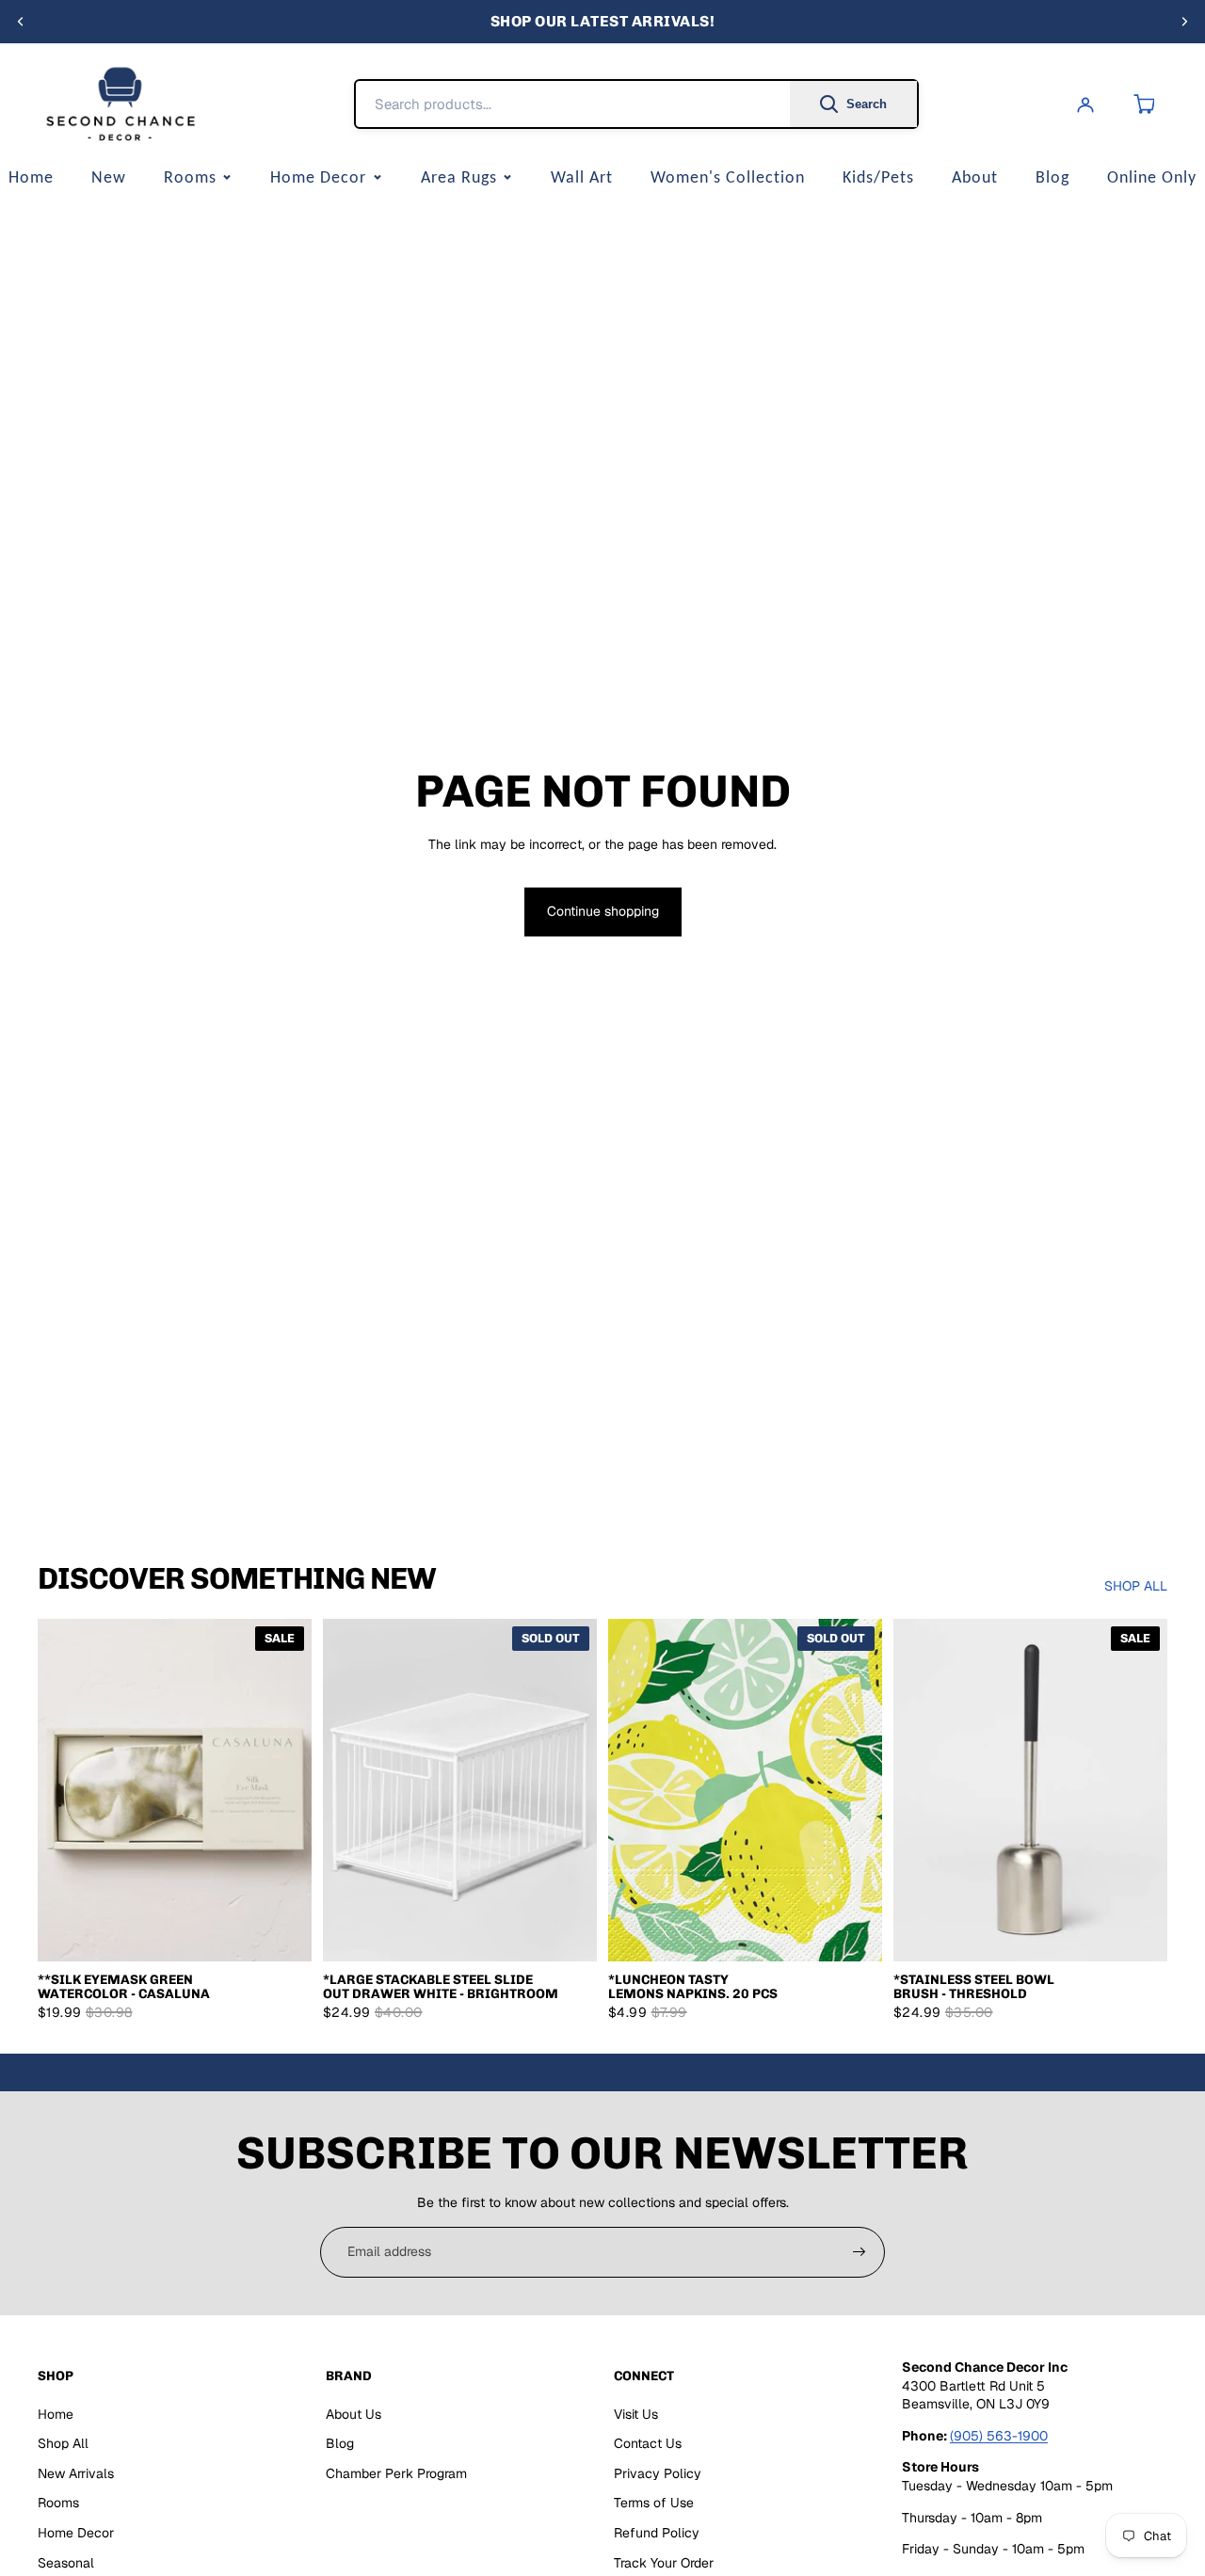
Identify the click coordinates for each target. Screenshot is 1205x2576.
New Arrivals (76, 2473)
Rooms (190, 177)
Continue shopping (603, 911)
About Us (353, 2414)
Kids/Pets (878, 177)
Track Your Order (664, 2563)
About (975, 177)
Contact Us (648, 2443)
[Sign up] (860, 2252)
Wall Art (582, 177)
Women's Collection (728, 177)
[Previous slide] (21, 22)
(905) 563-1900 (999, 2436)
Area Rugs (459, 177)
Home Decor (318, 177)
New (109, 177)
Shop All (63, 2443)
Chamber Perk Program (396, 2473)
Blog (1052, 177)
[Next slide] (1184, 22)
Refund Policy (657, 2533)
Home (56, 2414)
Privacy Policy (658, 2473)
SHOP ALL (1136, 1586)
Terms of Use (654, 2503)
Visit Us (636, 2414)
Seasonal (66, 2563)
